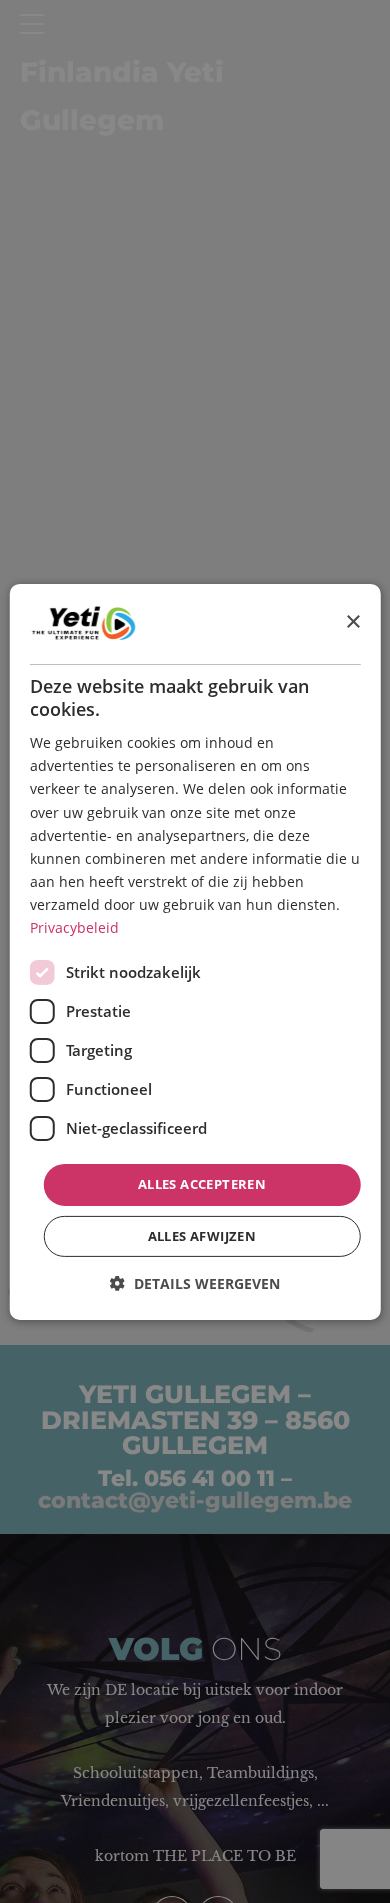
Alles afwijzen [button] (202, 1236)
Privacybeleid (74, 927)
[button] (195, 1283)
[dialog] (195, 951)
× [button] (352, 622)
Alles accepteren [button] (202, 1184)
